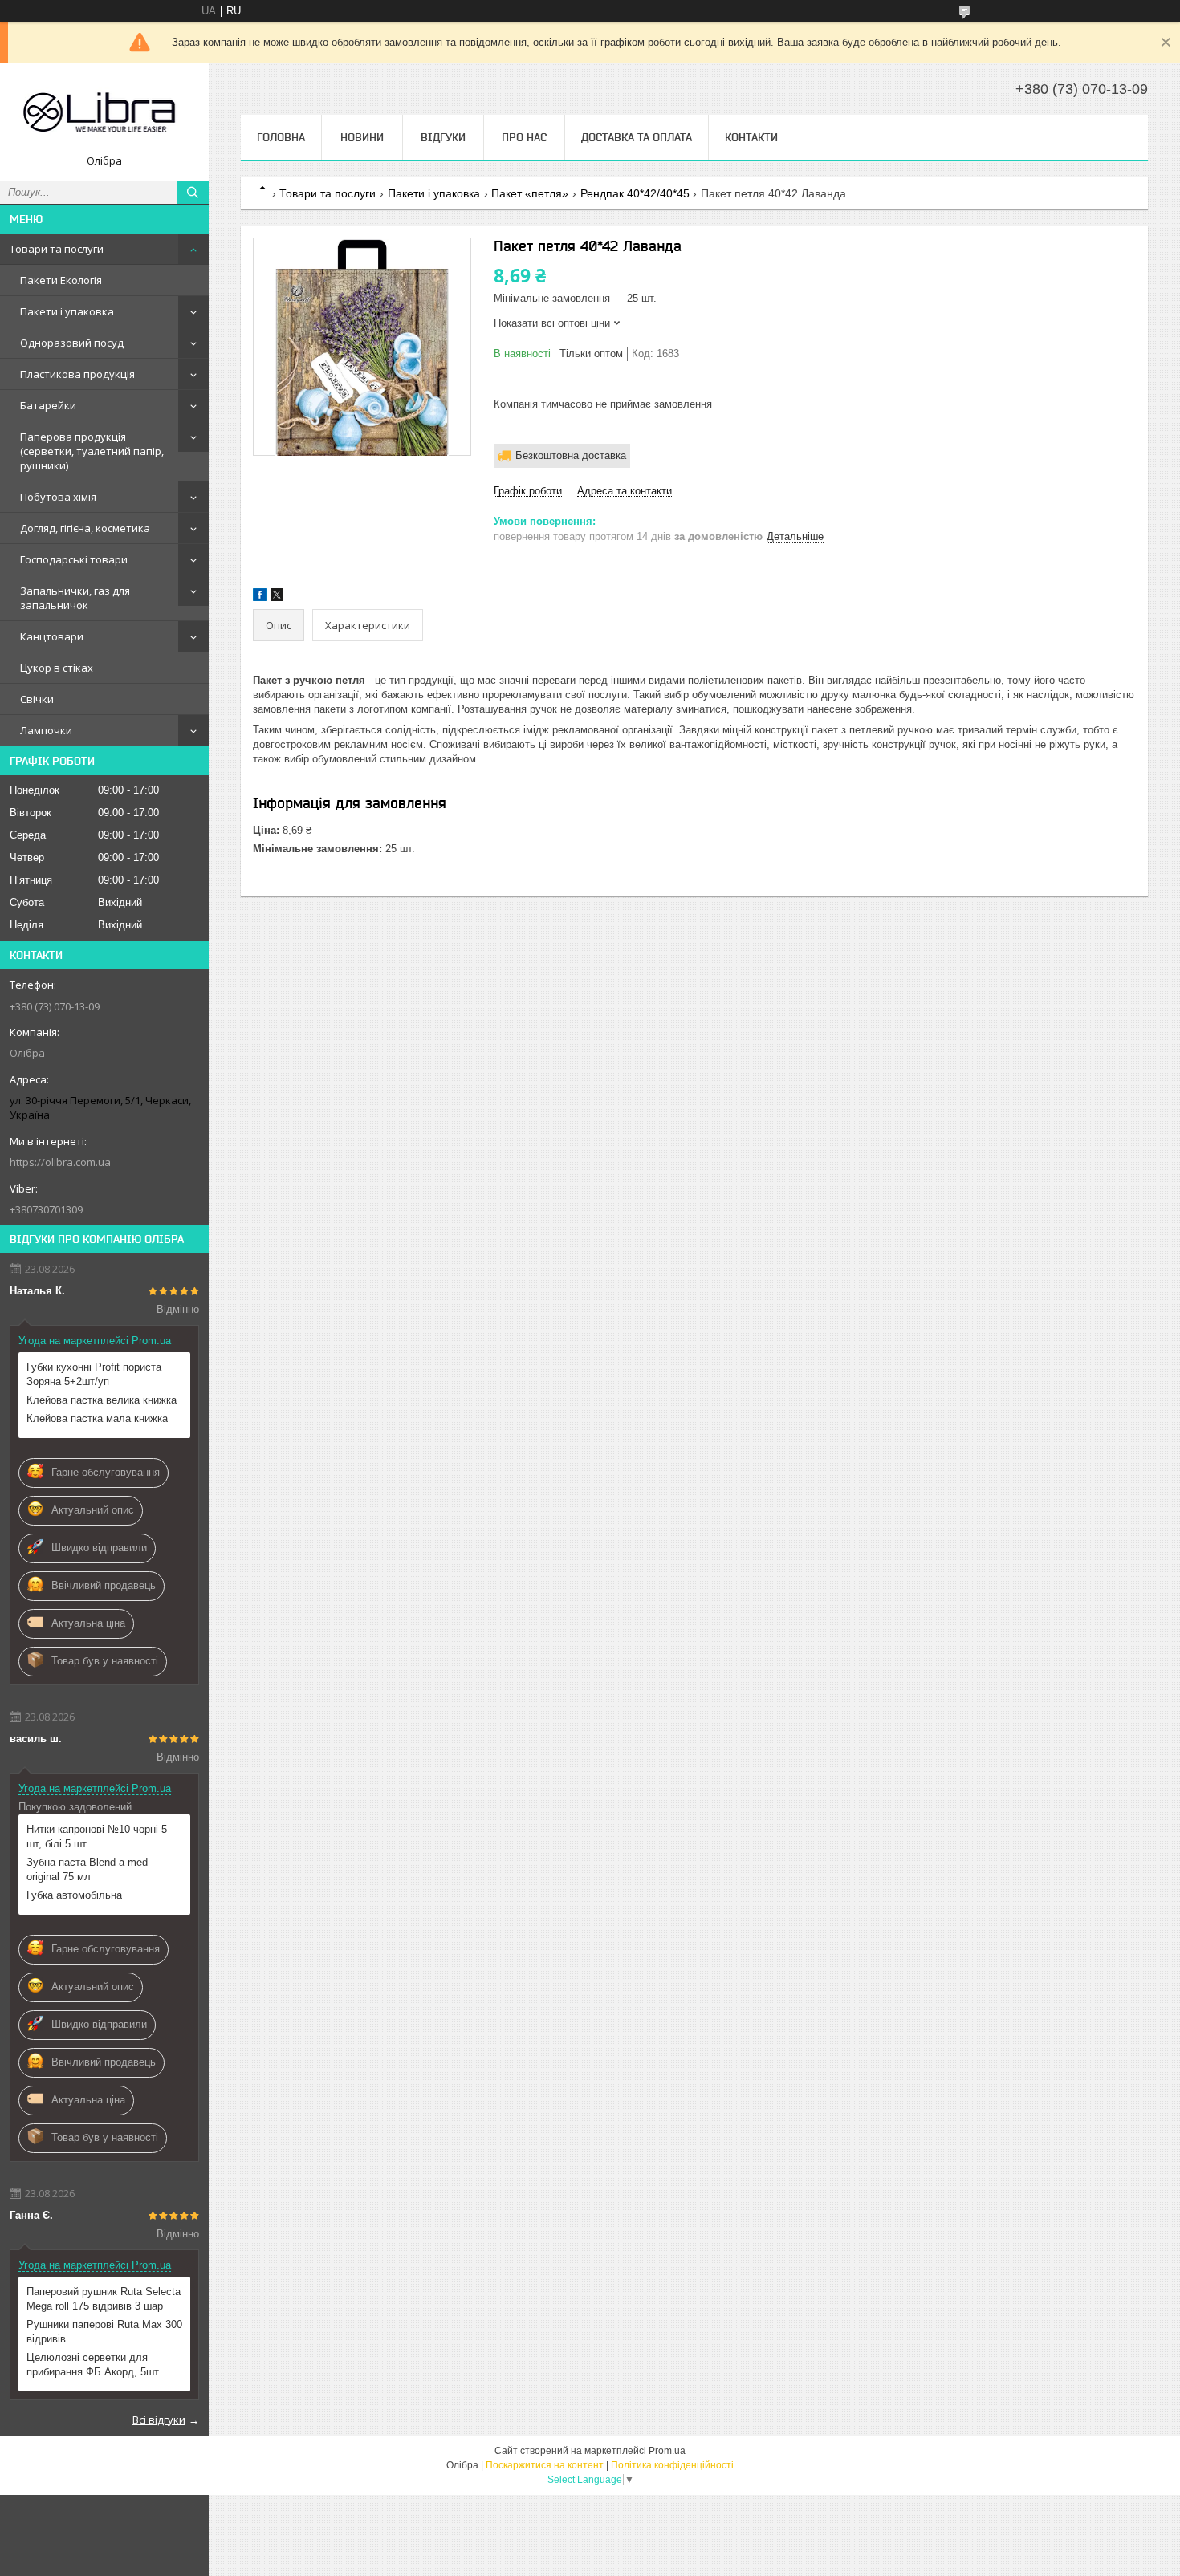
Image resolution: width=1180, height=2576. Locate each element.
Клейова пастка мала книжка (97, 1418)
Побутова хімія (58, 497)
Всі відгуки (159, 2420)
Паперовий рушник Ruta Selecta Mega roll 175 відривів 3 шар (104, 2299)
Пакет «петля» (530, 193)
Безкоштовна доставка (571, 455)
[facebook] (260, 597)
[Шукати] (193, 193)
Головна (281, 137)
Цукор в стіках (57, 668)
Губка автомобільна (74, 1895)
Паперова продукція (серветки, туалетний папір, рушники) (92, 451)
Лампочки (46, 730)
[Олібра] (104, 114)
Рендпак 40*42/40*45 (635, 193)
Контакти (751, 137)
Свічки (37, 699)
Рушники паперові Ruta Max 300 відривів (104, 2332)
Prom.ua (667, 2451)
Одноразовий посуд (72, 343)
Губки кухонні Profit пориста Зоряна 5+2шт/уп (94, 1374)
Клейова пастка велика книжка (102, 1400)
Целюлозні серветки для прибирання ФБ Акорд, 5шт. (94, 2365)
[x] (277, 597)
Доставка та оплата (637, 137)
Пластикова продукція (77, 374)
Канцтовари (52, 636)
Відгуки (443, 137)
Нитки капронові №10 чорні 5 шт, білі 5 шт (97, 1837)
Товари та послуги (57, 249)
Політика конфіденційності (672, 2465)
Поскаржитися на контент (545, 2465)
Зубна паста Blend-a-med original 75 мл (87, 1869)
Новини (362, 137)
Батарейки (48, 405)
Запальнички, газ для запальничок (75, 598)
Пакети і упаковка (67, 311)
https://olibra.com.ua (60, 1162)
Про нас (524, 137)
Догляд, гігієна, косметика (85, 528)
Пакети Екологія (61, 280)
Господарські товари (74, 559)
